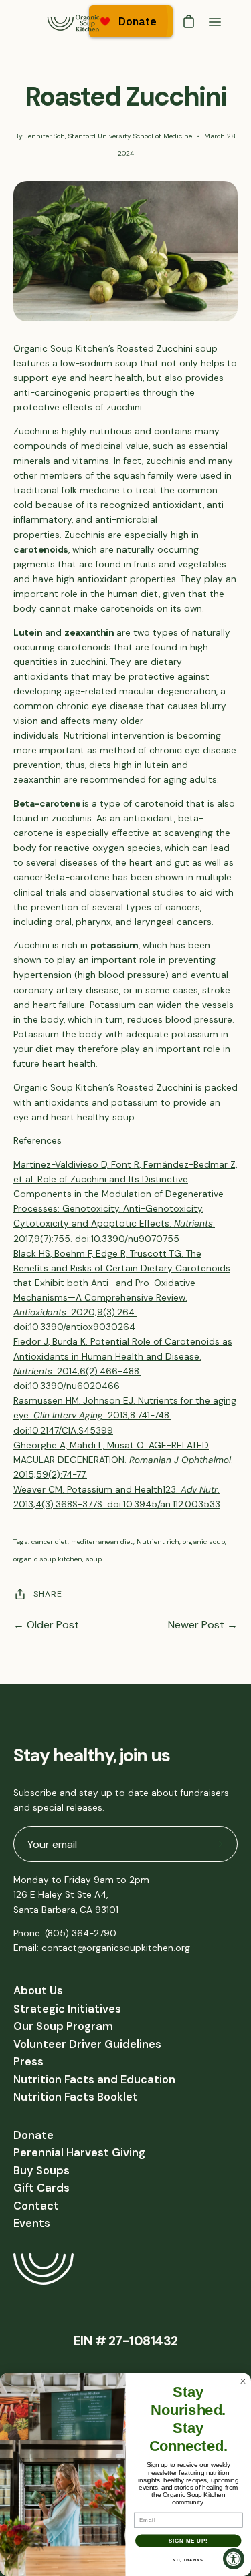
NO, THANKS (188, 2560)
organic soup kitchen (48, 1559)
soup (94, 1559)
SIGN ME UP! (188, 2541)
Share (48, 1594)
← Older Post (46, 1625)
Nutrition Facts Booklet (76, 2097)
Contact (36, 2206)
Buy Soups (41, 2171)
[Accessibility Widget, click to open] (234, 2559)
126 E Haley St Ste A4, (61, 1895)
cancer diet (50, 1542)
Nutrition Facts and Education (94, 2080)
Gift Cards (41, 2188)
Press (28, 2062)
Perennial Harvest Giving (79, 2153)
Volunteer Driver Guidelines (87, 2044)
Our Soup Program (63, 2026)
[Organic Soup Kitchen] (73, 22)
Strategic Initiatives (67, 2009)
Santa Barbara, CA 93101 (66, 1910)
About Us (38, 1991)
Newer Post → (203, 1625)
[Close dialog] (243, 2381)
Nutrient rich (158, 1542)
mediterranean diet (102, 1542)
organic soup (204, 1542)
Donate (33, 2135)
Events (32, 2223)
